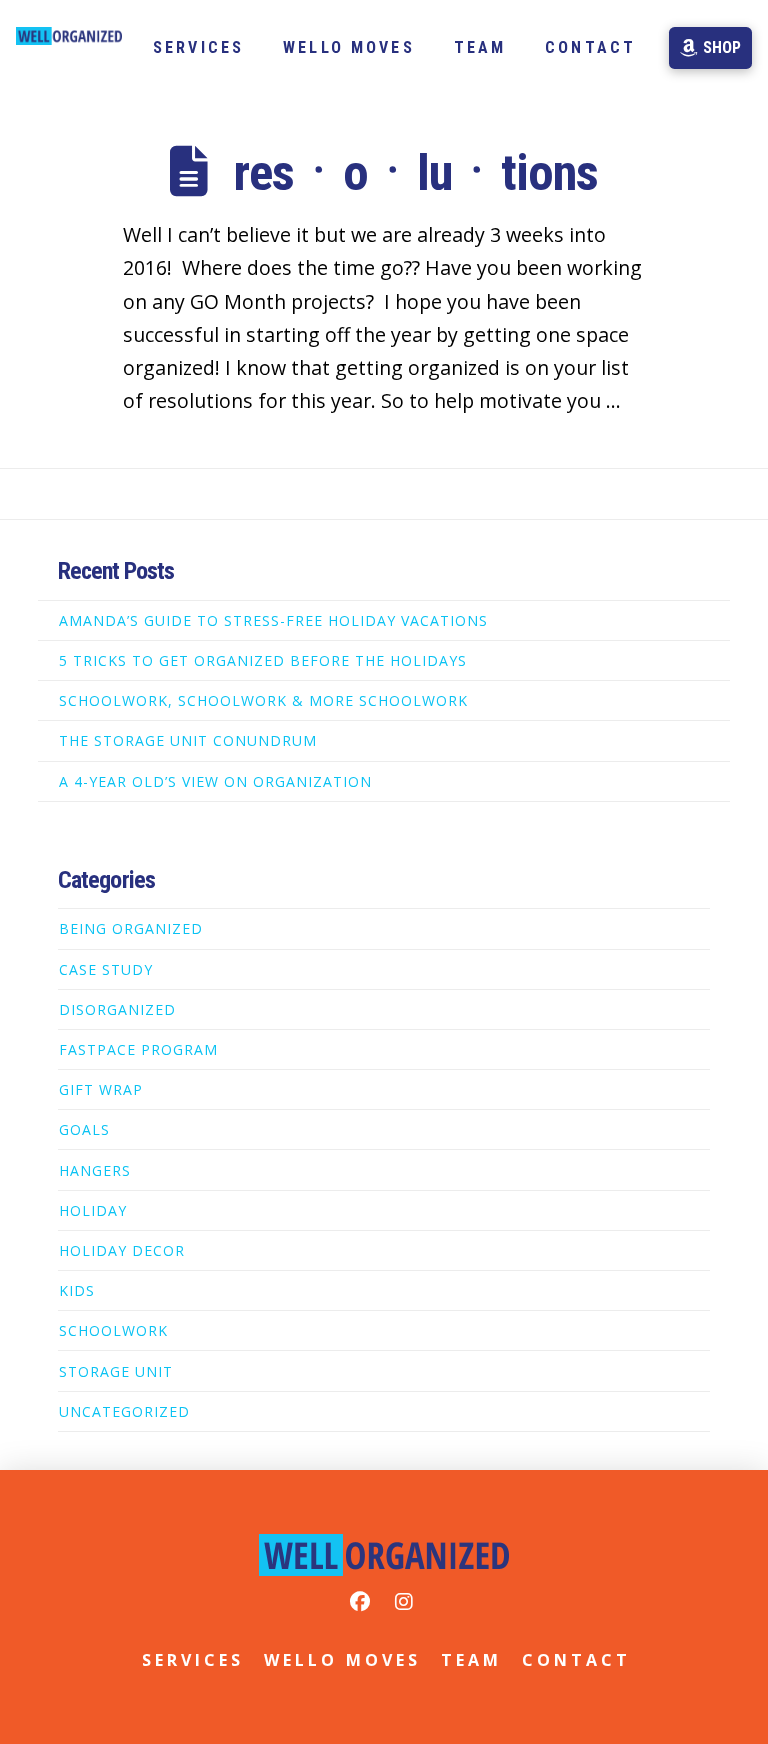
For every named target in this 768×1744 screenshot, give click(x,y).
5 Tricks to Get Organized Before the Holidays (263, 660)
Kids (77, 1290)
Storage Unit (116, 1371)
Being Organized (131, 928)
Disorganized (117, 1009)
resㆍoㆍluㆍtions (415, 172)
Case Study (106, 969)
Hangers (95, 1170)
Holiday (93, 1210)
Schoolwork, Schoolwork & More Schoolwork (263, 700)
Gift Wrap (101, 1089)
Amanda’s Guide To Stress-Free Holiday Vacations (273, 620)
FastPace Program (138, 1049)
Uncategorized (124, 1411)
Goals (84, 1129)
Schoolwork (113, 1330)
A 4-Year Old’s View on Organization (215, 781)
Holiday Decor (122, 1250)
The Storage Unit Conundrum (188, 740)
